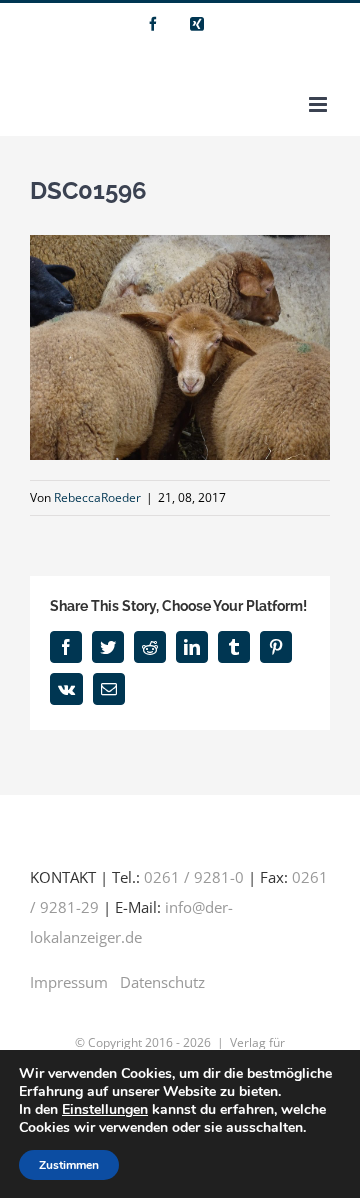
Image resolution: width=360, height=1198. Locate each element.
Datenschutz (162, 982)
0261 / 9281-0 (194, 877)
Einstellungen (105, 1110)
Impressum (69, 982)
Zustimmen (69, 1165)
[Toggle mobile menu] (319, 104)
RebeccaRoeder (97, 497)
